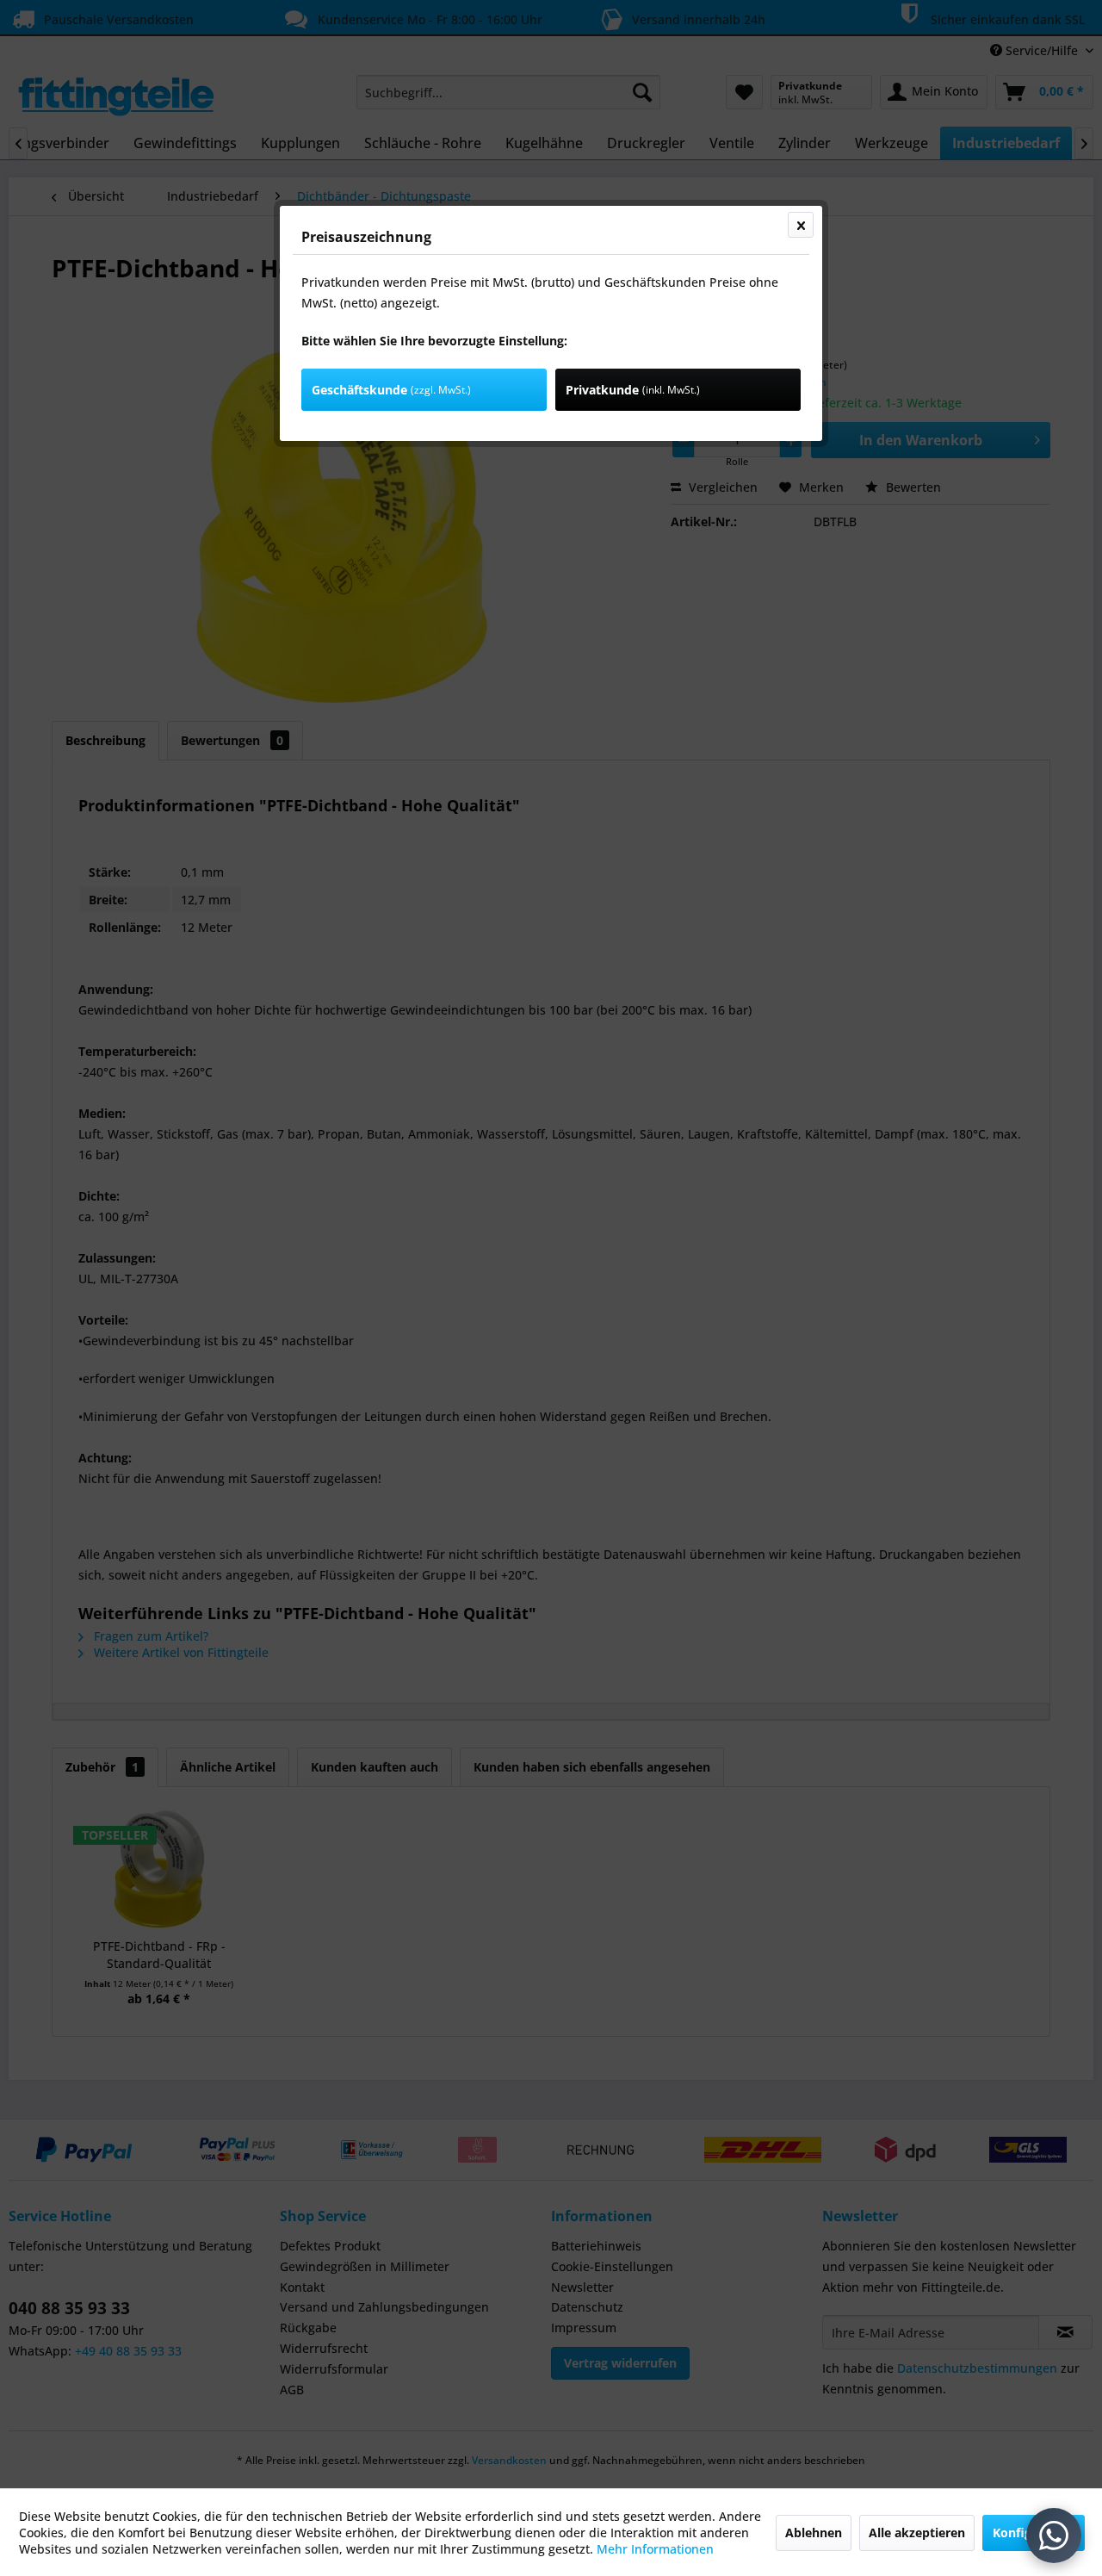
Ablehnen (814, 2533)
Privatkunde (633, 390)
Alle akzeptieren (917, 2533)
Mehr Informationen (655, 2549)
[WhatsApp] (1054, 2536)
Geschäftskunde (391, 390)
